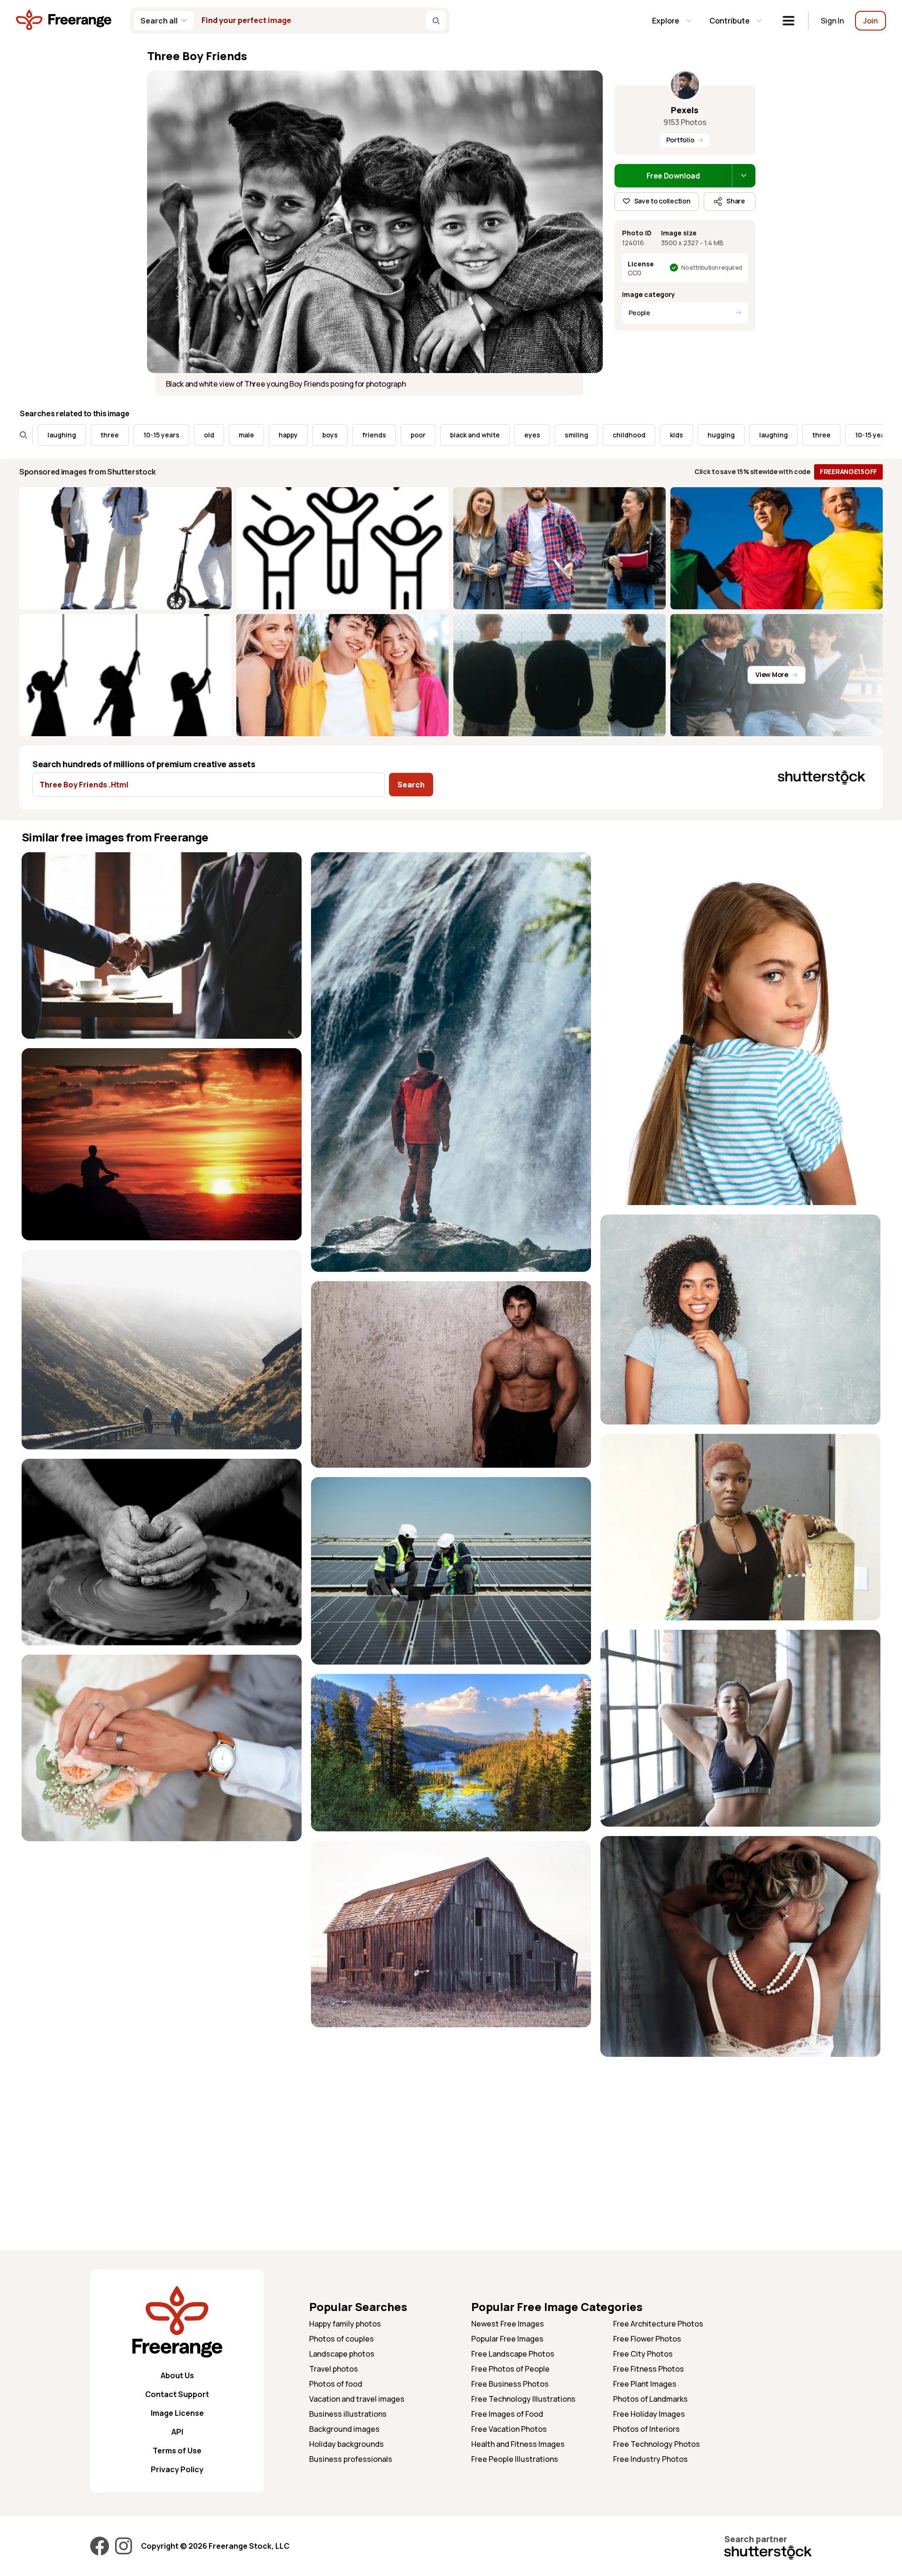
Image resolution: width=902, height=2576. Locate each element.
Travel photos (334, 2369)
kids (562, 435)
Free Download (673, 176)
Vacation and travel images (357, 2399)
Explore (666, 21)
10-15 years (47, 435)
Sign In (832, 21)
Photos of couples (342, 2339)
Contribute (730, 21)
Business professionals (351, 2459)
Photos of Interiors (646, 2429)
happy (174, 435)
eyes (418, 435)
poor (303, 435)
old (94, 435)
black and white (360, 435)
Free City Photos (643, 2354)
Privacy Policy (177, 2469)
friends (260, 435)
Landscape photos (342, 2354)
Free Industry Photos (650, 2459)
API (177, 2432)
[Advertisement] (740, 2132)
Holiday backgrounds (346, 2444)
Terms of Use (177, 2451)
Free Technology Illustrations (523, 2399)
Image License (177, 2413)
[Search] (436, 21)
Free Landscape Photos (513, 2354)
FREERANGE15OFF (848, 471)
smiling (462, 435)
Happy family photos (345, 2324)
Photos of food (336, 2384)
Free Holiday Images (649, 2414)
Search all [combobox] (159, 21)
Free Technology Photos (657, 2444)
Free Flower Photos (647, 2339)
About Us (177, 2375)
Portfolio (680, 140)
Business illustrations (348, 2414)
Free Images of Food (507, 2414)
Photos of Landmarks (650, 2399)
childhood (514, 435)
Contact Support (177, 2394)
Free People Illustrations (515, 2459)
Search (411, 785)
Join (871, 21)
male (132, 435)
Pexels (685, 110)
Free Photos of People (510, 2369)
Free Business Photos (510, 2384)
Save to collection (662, 201)
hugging (607, 435)
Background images (344, 2429)
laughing (659, 435)
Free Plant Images (645, 2384)
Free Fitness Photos (649, 2369)
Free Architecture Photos (658, 2324)
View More (772, 674)
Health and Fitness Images (518, 2444)
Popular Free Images (507, 2339)
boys (215, 435)
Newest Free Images (508, 2324)
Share (736, 201)
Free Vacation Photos (509, 2429)
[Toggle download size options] (744, 176)
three (707, 435)
